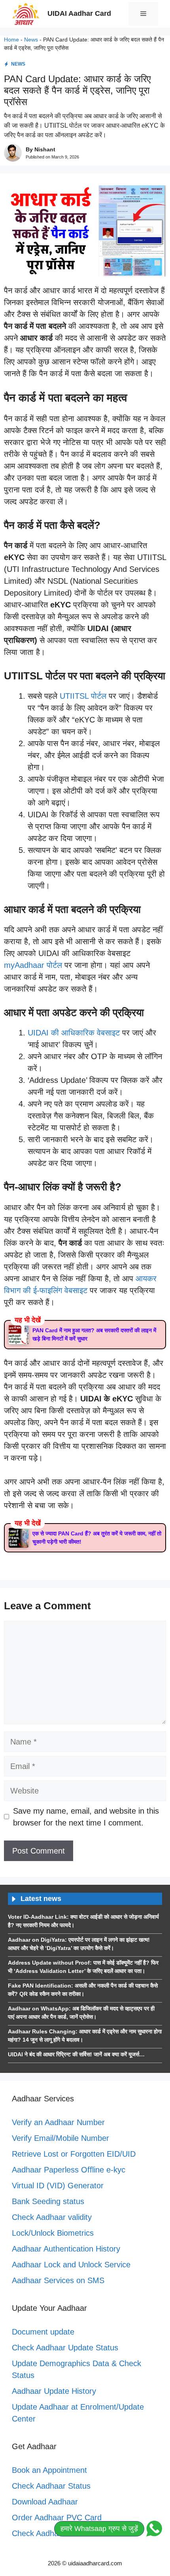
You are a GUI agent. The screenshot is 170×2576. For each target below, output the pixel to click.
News (31, 40)
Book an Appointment (49, 2470)
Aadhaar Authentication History (66, 2249)
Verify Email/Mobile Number (60, 2138)
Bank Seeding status (48, 2201)
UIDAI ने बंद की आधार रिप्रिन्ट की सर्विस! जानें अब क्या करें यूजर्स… (76, 2054)
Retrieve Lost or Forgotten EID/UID (74, 2154)
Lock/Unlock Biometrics (53, 2233)
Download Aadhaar (45, 2502)
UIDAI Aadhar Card (79, 13)
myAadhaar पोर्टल (33, 965)
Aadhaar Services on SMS (58, 2280)
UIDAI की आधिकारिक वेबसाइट (74, 1033)
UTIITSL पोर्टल (83, 696)
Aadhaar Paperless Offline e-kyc (69, 2170)
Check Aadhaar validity (52, 2217)
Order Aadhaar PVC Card (57, 2518)
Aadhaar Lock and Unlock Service (71, 2265)
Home (11, 40)
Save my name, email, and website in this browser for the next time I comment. (86, 1817)
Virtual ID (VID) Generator (58, 2186)
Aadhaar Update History (54, 2391)
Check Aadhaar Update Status (65, 2348)
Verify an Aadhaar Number (58, 2122)
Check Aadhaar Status (51, 2486)
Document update (43, 2332)
